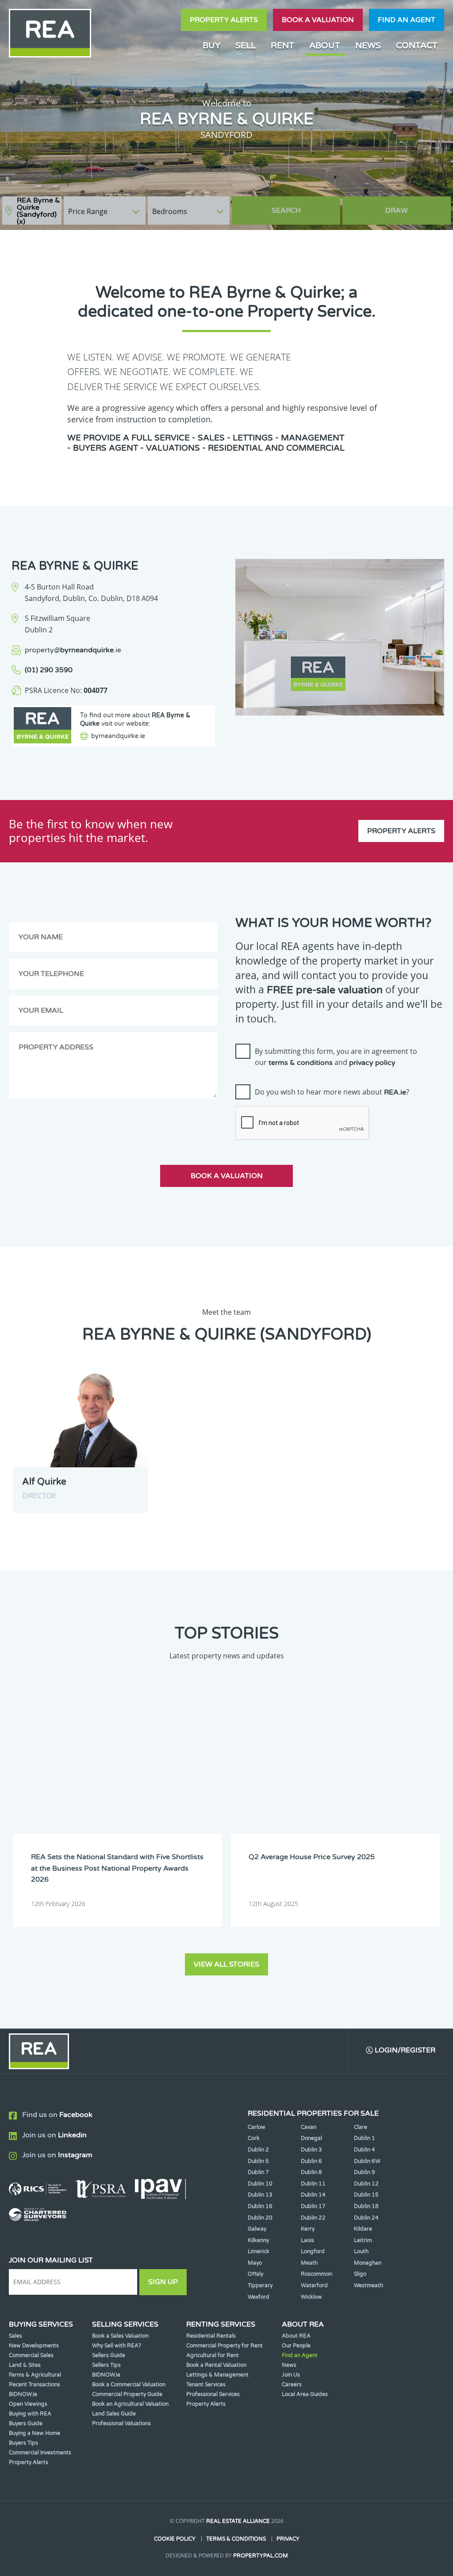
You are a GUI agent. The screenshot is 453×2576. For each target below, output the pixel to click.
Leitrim (363, 2240)
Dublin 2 (258, 2150)
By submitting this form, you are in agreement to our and (336, 1057)
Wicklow (311, 2297)
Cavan (309, 2127)
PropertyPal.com (261, 2556)
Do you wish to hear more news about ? (332, 1092)
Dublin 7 (258, 2172)
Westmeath (369, 2285)
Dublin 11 (313, 2184)
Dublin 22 (313, 2218)
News (368, 45)
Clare (361, 2127)
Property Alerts (224, 20)
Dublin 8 (311, 2172)
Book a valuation (318, 20)
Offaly (255, 2274)
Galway (257, 2229)
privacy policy (372, 1063)
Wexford (259, 2297)
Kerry (308, 2229)
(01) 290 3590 (49, 670)
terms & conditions (301, 1063)
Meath (309, 2263)
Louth (361, 2251)
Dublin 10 (260, 2184)
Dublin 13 (260, 2195)
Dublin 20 (260, 2218)
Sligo (360, 2274)
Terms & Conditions (236, 2539)
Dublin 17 (313, 2206)
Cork (254, 2138)
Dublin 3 (311, 2150)
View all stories (226, 1964)
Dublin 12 (366, 2184)
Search (286, 211)
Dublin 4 (365, 2150)
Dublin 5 (258, 2161)
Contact (417, 45)
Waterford (314, 2285)
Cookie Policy (175, 2539)
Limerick (259, 2251)
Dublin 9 (365, 2172)
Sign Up (163, 2282)
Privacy (288, 2539)
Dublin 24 (366, 2218)
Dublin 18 (366, 2206)
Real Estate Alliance (238, 2521)
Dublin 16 (260, 2206)
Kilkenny (258, 2240)
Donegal (311, 2138)
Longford (313, 2251)
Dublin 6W (367, 2161)
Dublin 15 (366, 2195)
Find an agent (407, 20)
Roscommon (317, 2274)
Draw (397, 211)
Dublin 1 (365, 2138)
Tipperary (260, 2285)
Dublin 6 (311, 2161)
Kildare (363, 2229)
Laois (307, 2240)
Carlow (257, 2127)
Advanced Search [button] (414, 206)
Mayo (255, 2263)
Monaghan (368, 2263)
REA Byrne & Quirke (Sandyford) (38, 211)
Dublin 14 (313, 2195)
